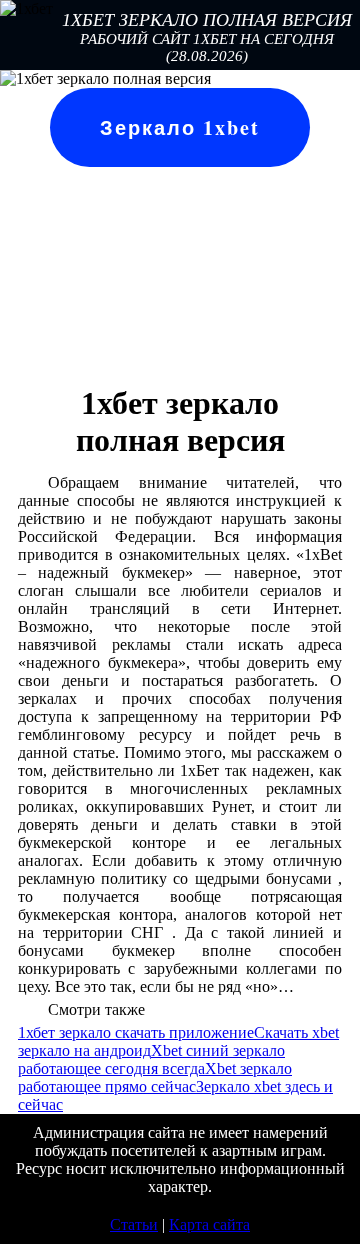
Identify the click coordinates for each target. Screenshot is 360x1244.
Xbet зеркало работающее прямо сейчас (155, 1077)
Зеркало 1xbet (180, 127)
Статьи (134, 1224)
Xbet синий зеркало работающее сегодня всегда (151, 1059)
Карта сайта (209, 1224)
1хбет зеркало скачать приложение (136, 1032)
